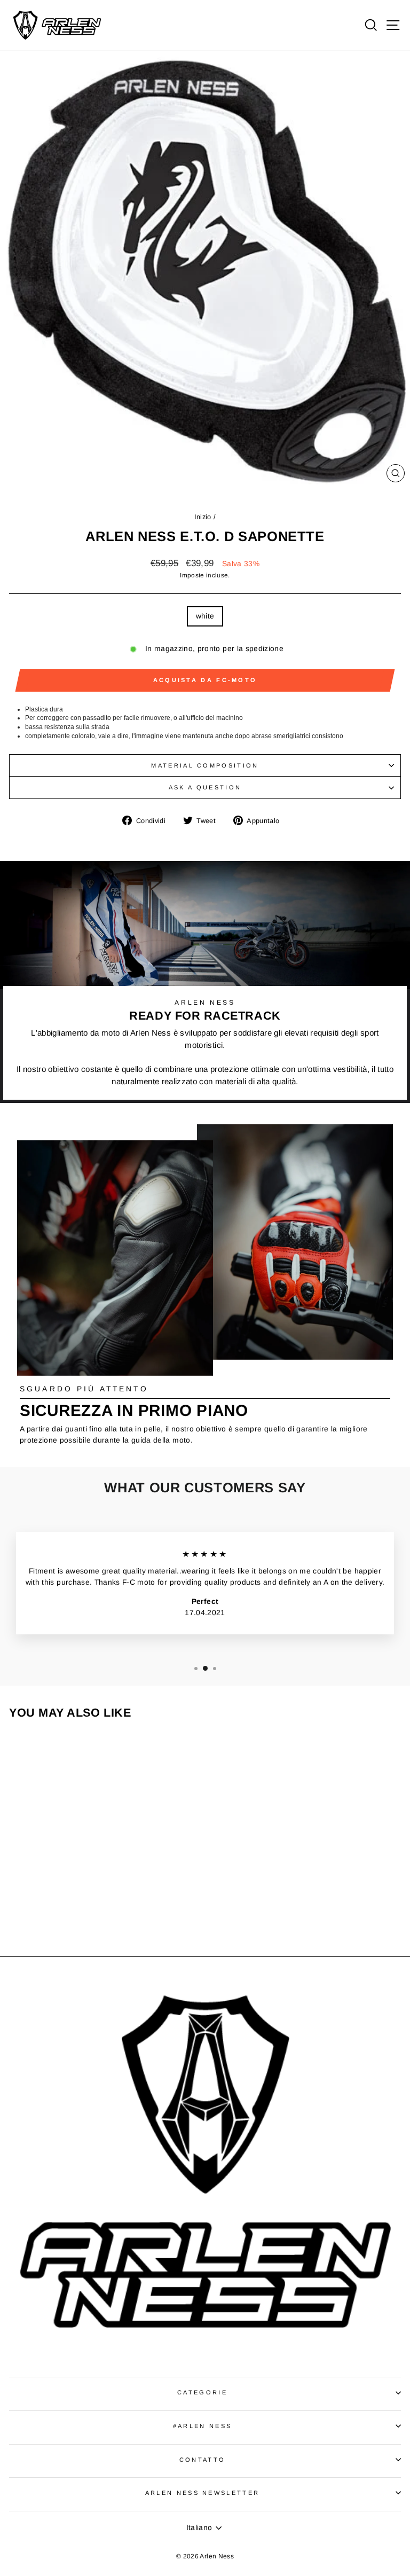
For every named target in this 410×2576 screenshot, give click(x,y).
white (205, 616)
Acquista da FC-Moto (205, 680)
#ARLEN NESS (202, 2426)
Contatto (203, 2460)
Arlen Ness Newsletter (203, 2493)
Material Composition (205, 765)
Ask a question (205, 787)
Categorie (202, 2392)
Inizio (203, 517)
